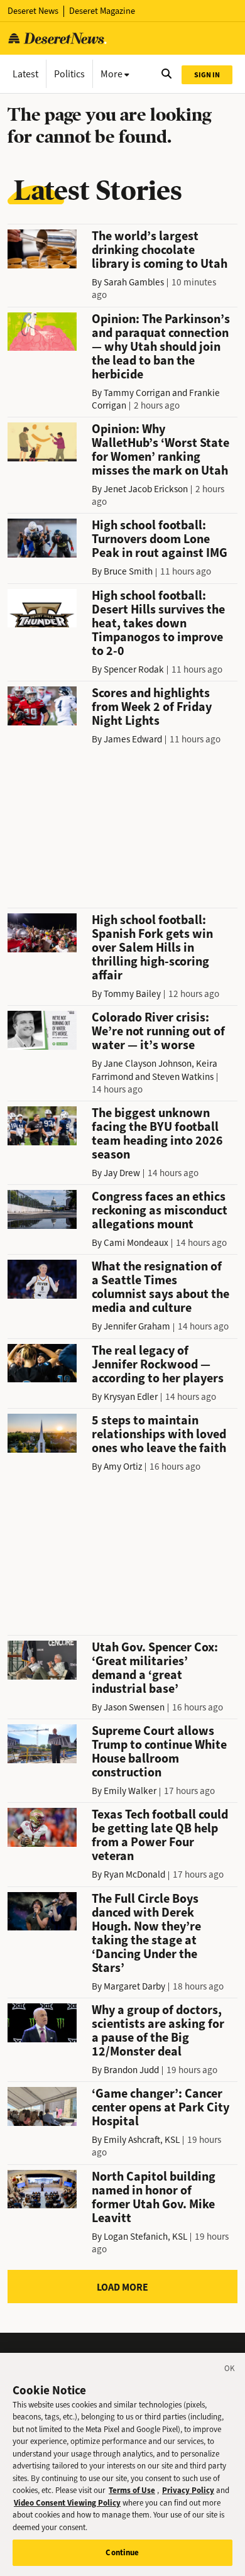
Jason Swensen (134, 1707)
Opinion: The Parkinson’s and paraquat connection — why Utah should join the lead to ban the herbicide (161, 347)
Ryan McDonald (134, 1874)
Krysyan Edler (131, 1397)
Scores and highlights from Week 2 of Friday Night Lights (152, 707)
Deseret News (33, 11)
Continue (122, 2552)
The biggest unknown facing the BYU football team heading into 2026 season (157, 1134)
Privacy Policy (188, 2490)
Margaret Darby (134, 1986)
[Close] (230, 2370)
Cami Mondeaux (136, 1243)
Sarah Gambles (134, 282)
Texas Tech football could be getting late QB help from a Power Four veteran (160, 1835)
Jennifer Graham (137, 1326)
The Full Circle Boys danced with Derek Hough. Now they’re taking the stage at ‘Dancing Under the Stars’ (146, 1933)
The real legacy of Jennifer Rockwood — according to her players (158, 1364)
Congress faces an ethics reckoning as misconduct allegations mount (160, 1210)
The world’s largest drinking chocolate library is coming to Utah (160, 250)
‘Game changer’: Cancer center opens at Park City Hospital (161, 2107)
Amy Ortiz (123, 1467)
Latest (25, 74)
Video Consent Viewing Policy (67, 2503)
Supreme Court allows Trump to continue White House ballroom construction (159, 1752)
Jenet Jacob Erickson (146, 489)
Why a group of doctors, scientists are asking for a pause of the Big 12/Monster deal (158, 2031)
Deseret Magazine (102, 11)
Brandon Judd (131, 2070)
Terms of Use (132, 2490)
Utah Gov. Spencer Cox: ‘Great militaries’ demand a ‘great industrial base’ (155, 1668)
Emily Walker (130, 1791)
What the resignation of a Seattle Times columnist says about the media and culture (161, 1287)
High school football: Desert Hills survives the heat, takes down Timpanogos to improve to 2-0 (158, 623)
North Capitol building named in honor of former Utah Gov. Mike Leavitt (154, 2197)
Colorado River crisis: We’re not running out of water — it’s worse (158, 1031)
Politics (69, 74)
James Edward (133, 739)
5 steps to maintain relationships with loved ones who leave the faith (159, 1434)
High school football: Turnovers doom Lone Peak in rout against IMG (160, 539)
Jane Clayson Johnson (148, 1064)
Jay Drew (122, 1173)
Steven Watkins (183, 1077)
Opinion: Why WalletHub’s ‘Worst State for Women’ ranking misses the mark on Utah (161, 450)
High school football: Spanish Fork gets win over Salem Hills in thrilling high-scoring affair (152, 948)
